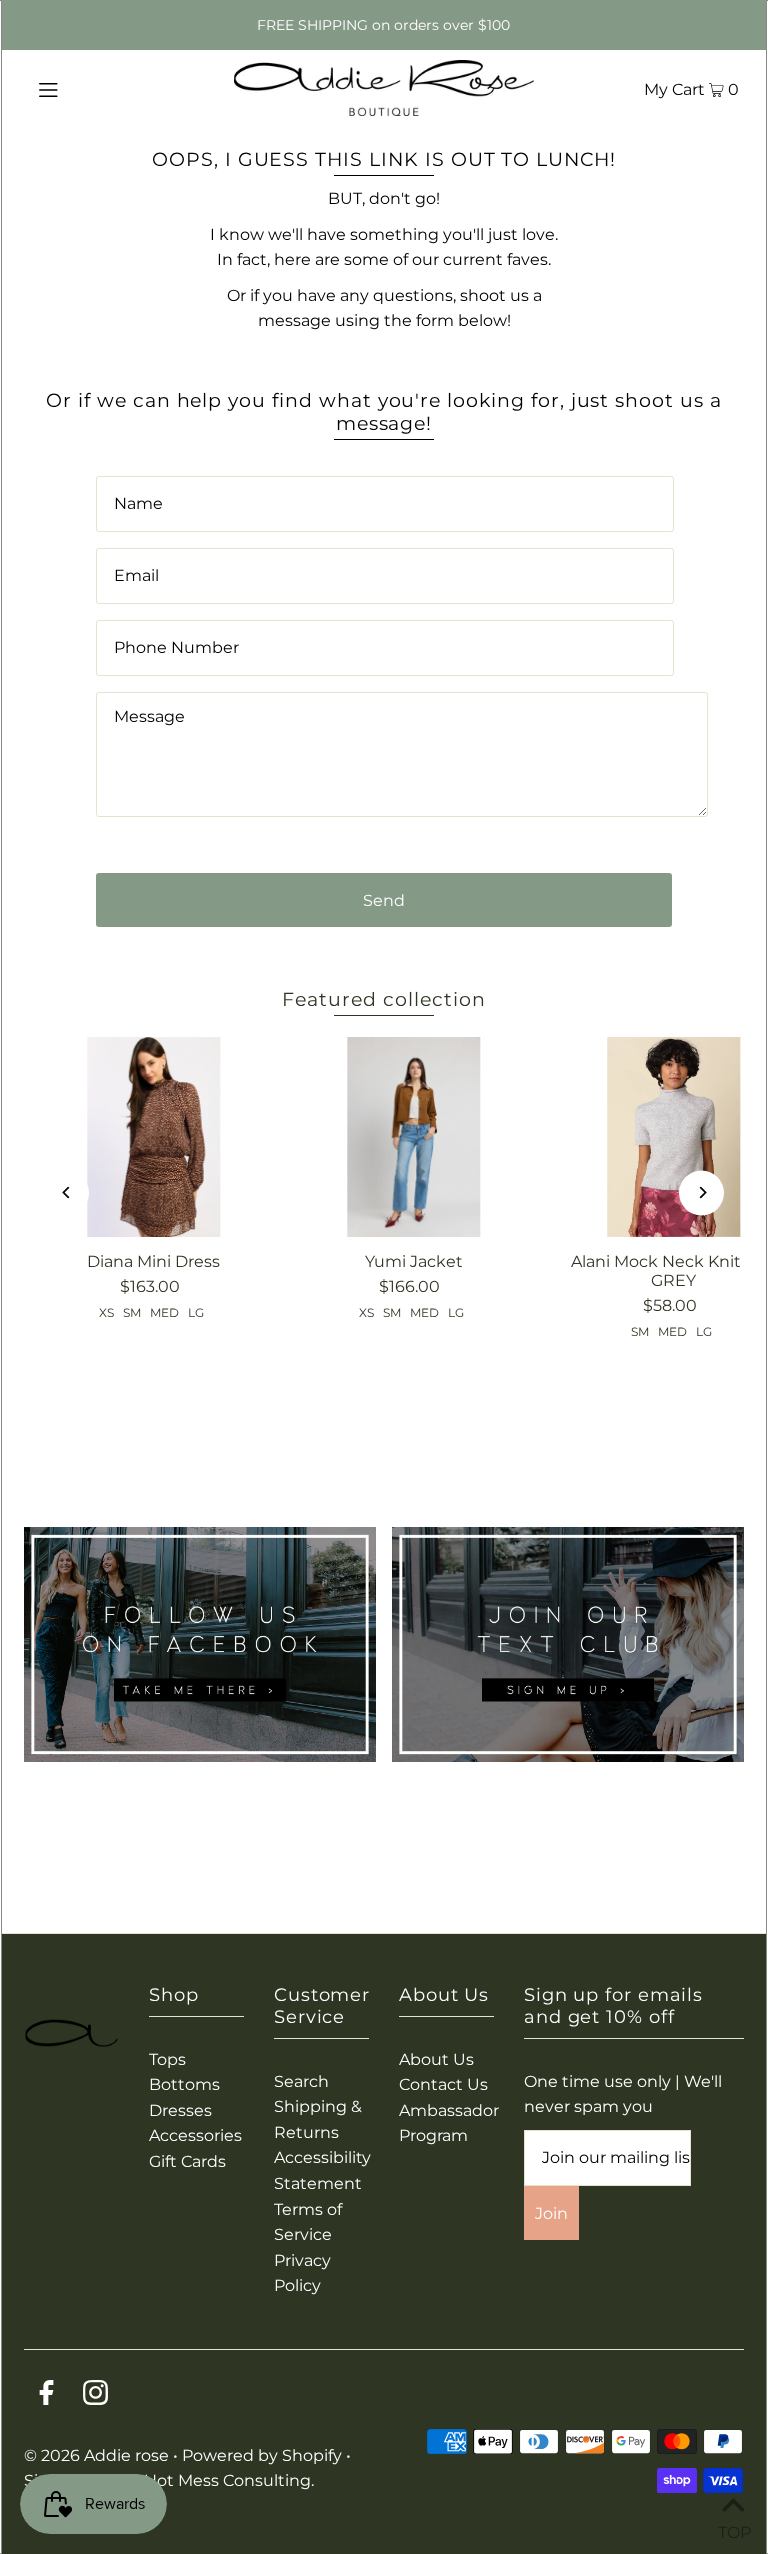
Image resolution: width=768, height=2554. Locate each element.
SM (132, 1312)
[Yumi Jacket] (414, 1137)
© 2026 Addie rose (98, 2455)
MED (164, 1312)
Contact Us (443, 2084)
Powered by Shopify (262, 2455)
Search (301, 2081)
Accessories (195, 2135)
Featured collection (383, 999)
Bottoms (184, 2084)
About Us (436, 2059)
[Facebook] (46, 2396)
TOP (733, 2528)
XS (106, 1312)
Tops (167, 2059)
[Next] (701, 1192)
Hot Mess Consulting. (229, 2480)
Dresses (180, 2110)
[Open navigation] (86, 88)
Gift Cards (187, 2161)
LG (196, 1312)
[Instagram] (95, 2396)
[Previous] (66, 1192)
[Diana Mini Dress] (154, 1137)
